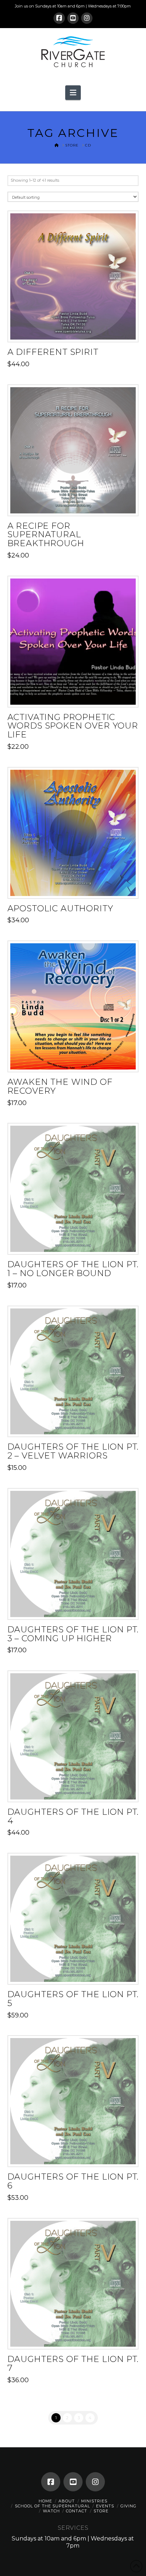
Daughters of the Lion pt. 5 (73, 1999)
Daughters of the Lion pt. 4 (73, 1816)
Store (101, 2511)
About (67, 2501)
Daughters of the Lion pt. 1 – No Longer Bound (73, 1269)
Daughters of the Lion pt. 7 (73, 2363)
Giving (128, 2506)
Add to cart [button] (76, 330)
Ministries (94, 2501)
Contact (77, 2511)
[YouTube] (73, 18)
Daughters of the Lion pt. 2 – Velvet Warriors (73, 1451)
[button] (73, 92)
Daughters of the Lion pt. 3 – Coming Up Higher (73, 1634)
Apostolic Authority (60, 908)
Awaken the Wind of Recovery (60, 1086)
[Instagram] (87, 18)
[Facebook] (59, 18)
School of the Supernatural (52, 2506)
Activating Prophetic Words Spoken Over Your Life (73, 726)
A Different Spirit (53, 352)
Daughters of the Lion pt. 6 (73, 2181)
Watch (51, 2511)
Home (45, 2501)
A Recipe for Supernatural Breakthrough (46, 535)
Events (105, 2506)
